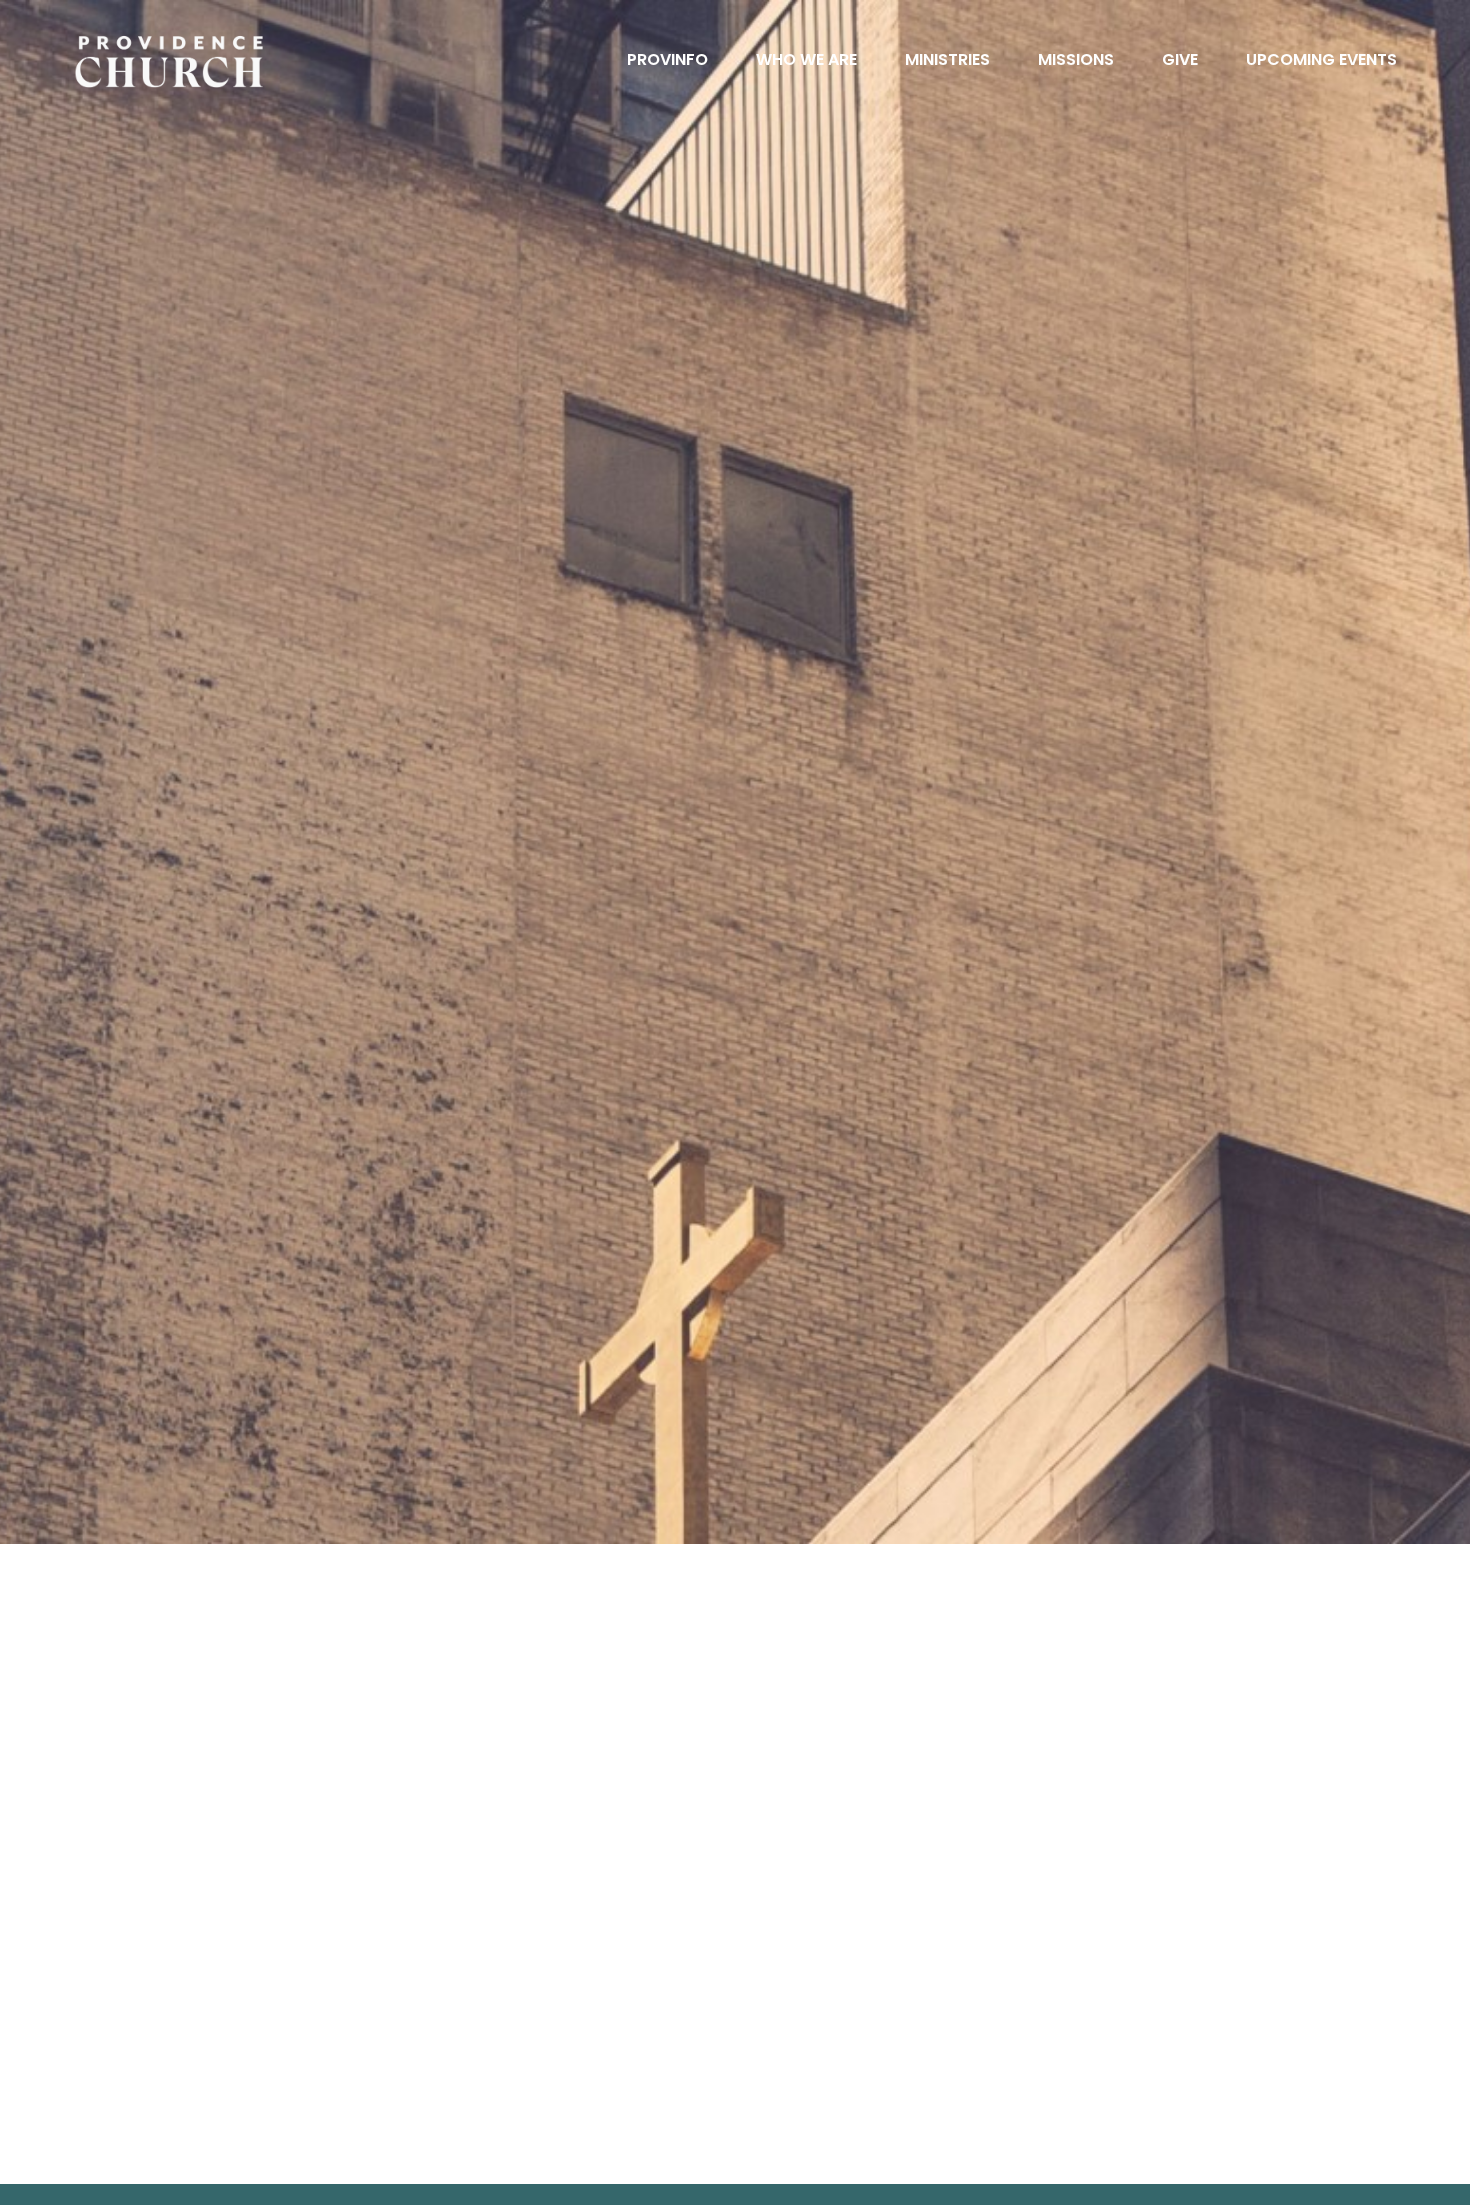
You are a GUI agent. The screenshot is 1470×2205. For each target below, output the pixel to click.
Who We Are (806, 61)
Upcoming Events (1321, 61)
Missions (1076, 61)
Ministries (947, 61)
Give (1180, 61)
